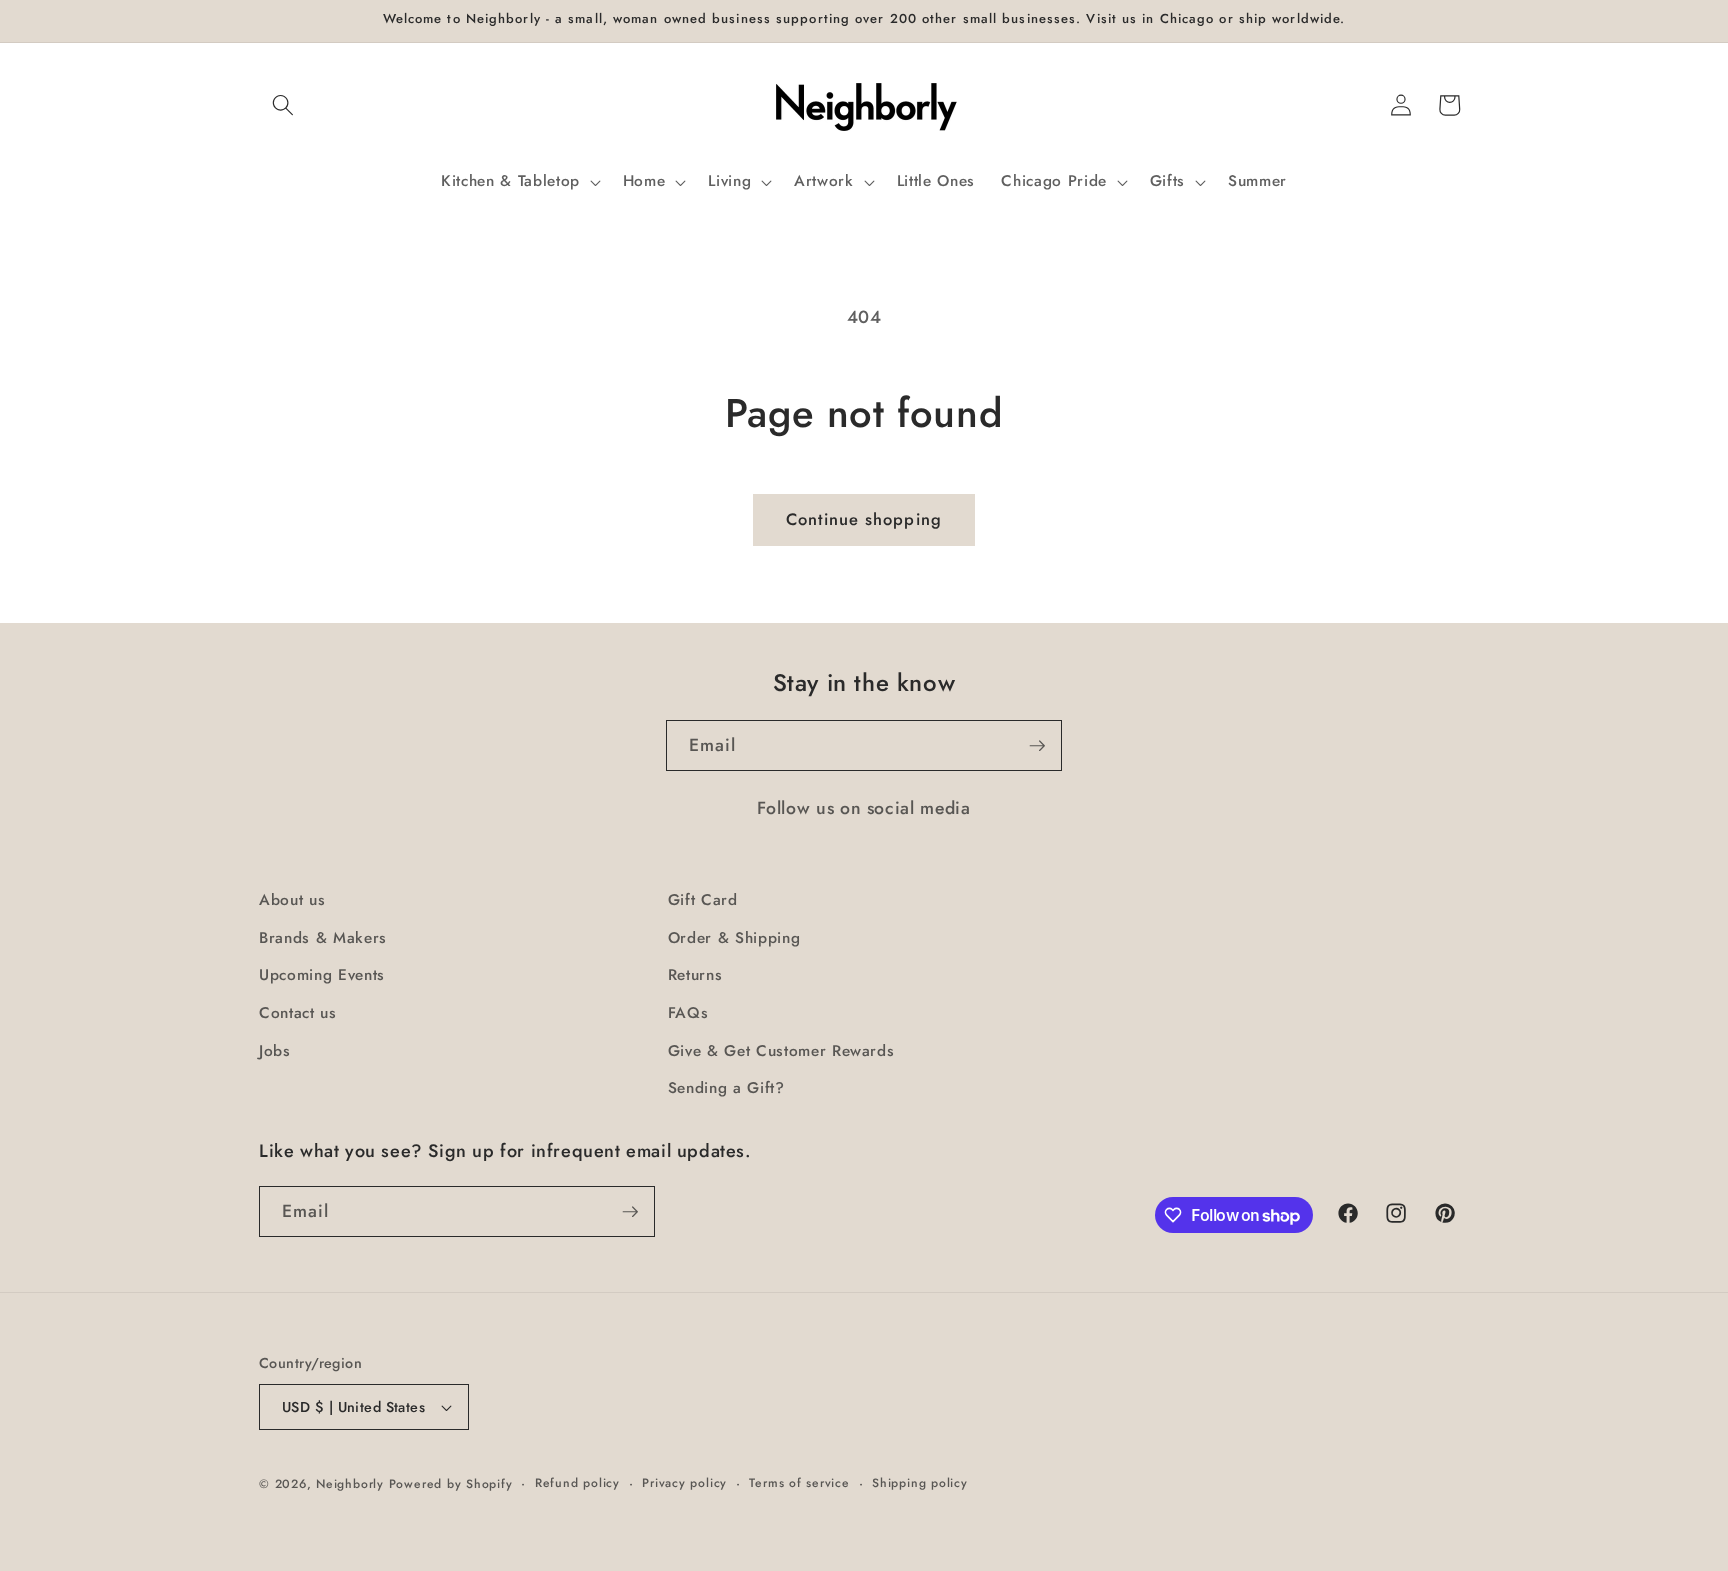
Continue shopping (864, 519)
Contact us (298, 1013)
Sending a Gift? (726, 1088)
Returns (695, 975)
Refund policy (577, 1483)
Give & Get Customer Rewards (781, 1051)
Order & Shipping (734, 938)
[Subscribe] (1037, 746)
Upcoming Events (322, 975)
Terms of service (799, 1483)
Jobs (275, 1051)
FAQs (688, 1013)
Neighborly (350, 1484)
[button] (283, 105)
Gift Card (703, 900)
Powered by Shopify (451, 1484)
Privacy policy (684, 1483)
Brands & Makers (323, 938)
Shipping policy (920, 1483)
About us (292, 900)
